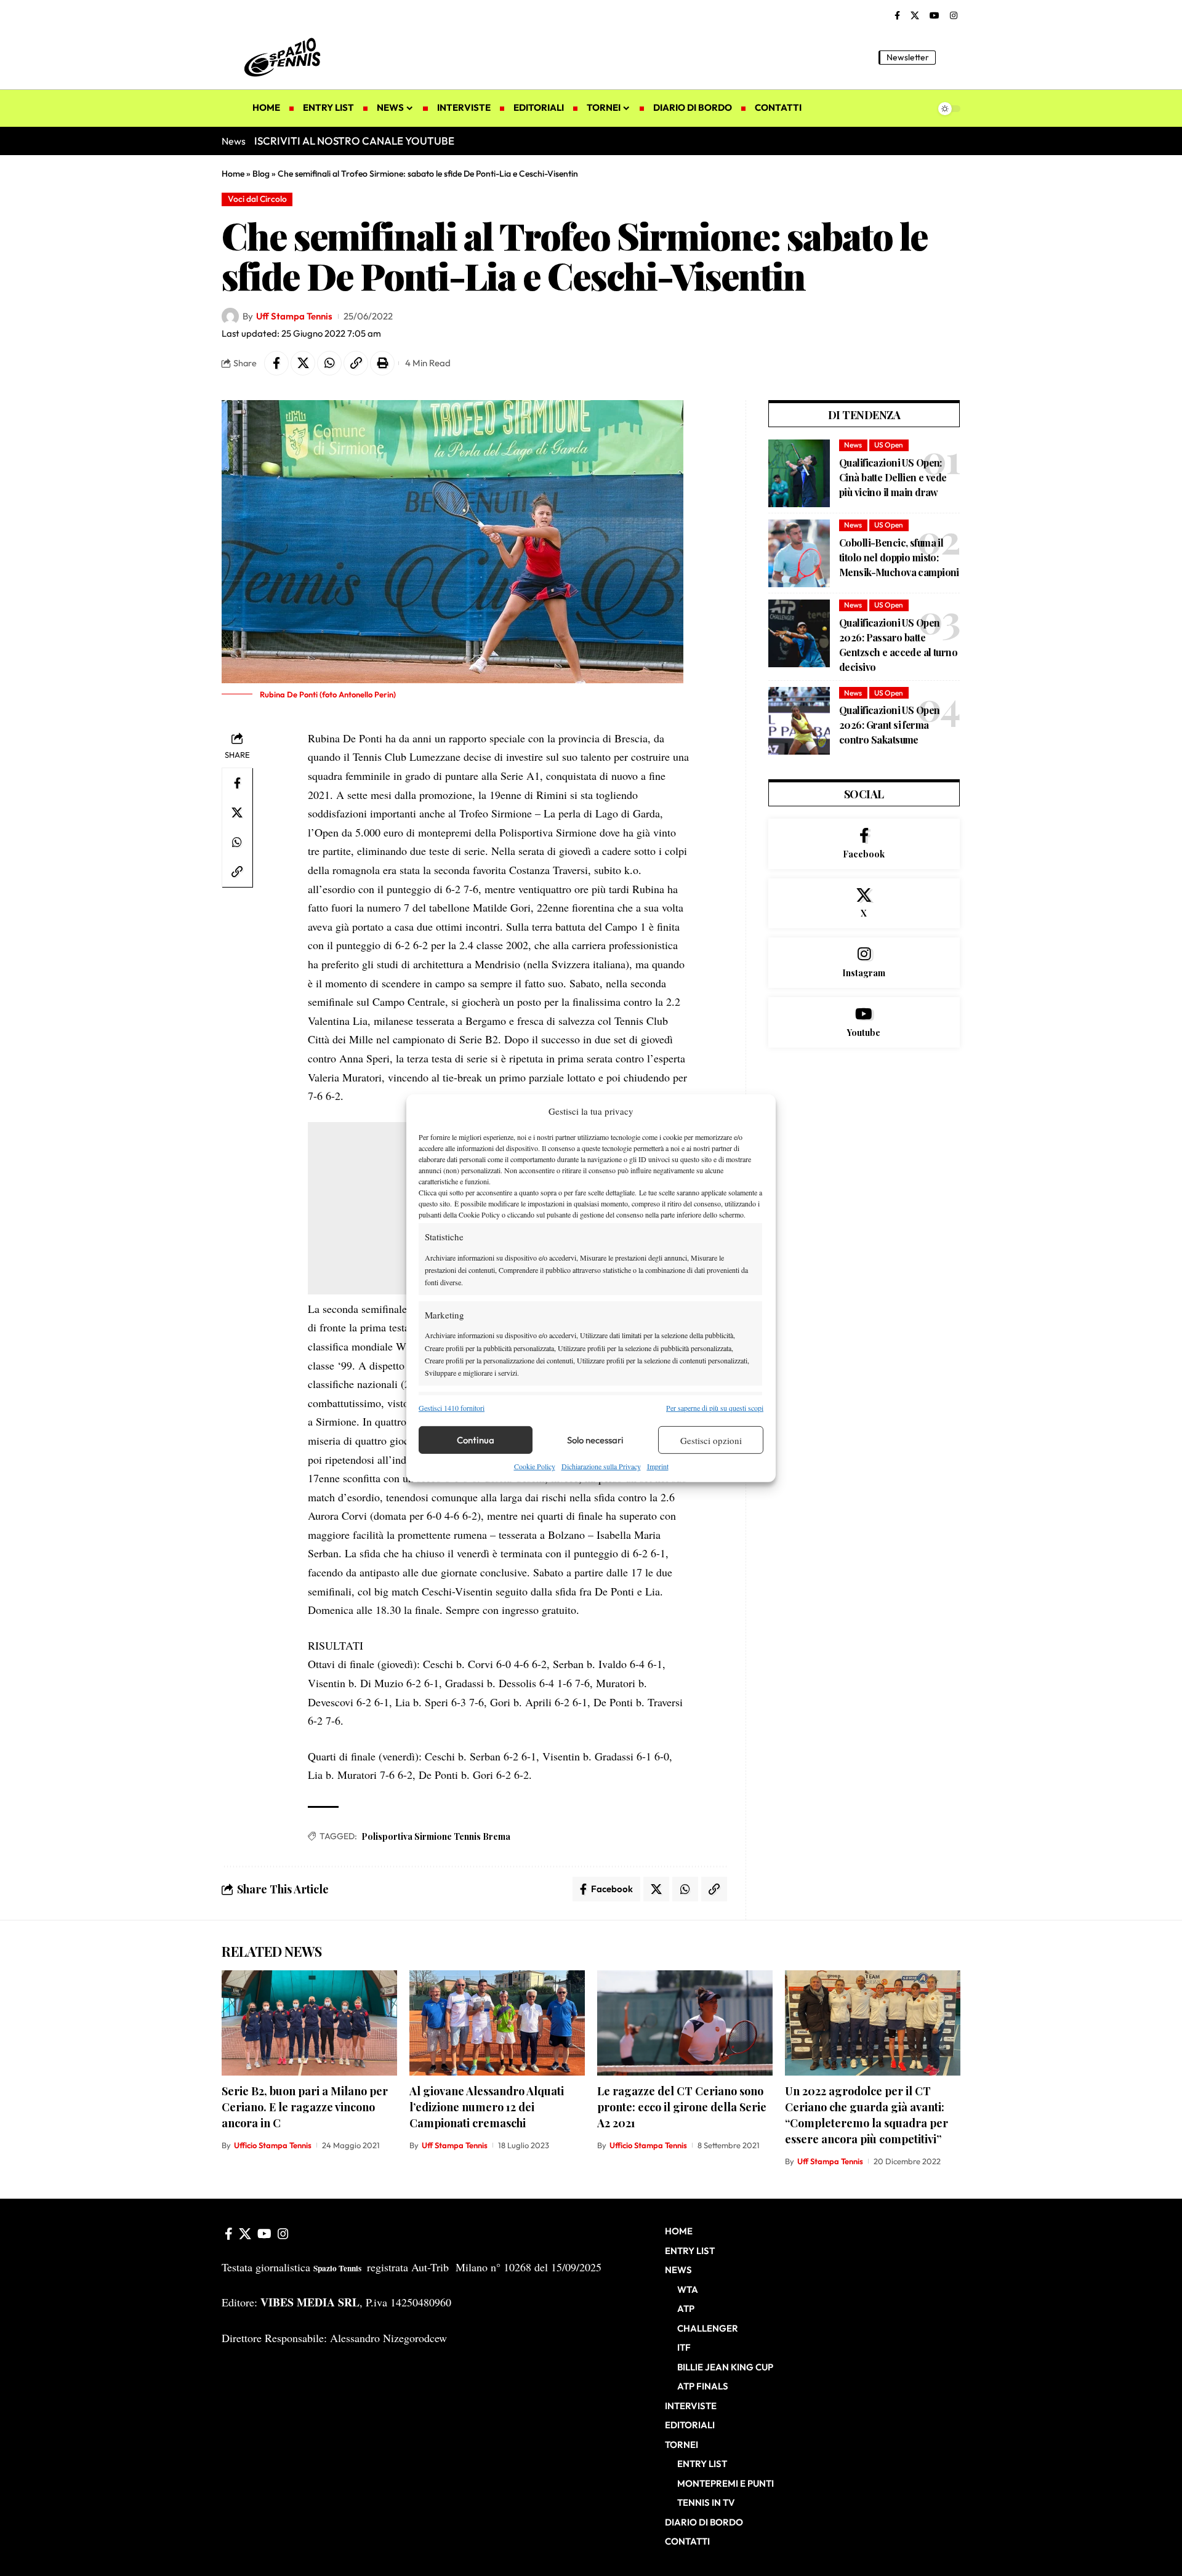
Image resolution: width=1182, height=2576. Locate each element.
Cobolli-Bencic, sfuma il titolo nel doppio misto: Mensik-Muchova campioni (899, 557)
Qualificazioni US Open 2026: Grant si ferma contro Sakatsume (889, 725)
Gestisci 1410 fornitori (452, 1408)
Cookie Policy (535, 1466)
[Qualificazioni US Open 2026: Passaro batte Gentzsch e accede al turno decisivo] (799, 633)
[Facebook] (897, 16)
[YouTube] (935, 16)
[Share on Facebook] (276, 363)
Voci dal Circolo (257, 199)
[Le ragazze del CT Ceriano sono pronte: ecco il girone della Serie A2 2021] (685, 2023)
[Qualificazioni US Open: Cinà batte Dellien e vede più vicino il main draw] (799, 473)
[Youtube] (864, 1022)
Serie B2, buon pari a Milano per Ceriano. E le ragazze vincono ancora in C (305, 2107)
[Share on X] (303, 363)
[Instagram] (954, 16)
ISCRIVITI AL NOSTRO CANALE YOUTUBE (354, 141)
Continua (476, 1440)
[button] (951, 57)
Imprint (658, 1466)
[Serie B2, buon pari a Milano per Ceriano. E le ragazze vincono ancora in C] (309, 2023)
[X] (915, 16)
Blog (261, 174)
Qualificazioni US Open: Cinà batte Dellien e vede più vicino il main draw (893, 477)
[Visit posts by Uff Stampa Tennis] (230, 316)
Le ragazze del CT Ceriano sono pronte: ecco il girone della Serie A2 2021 (682, 2107)
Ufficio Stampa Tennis (273, 2145)
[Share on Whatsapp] (329, 363)
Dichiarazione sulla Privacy (601, 1466)
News (853, 445)
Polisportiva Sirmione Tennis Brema (436, 1836)
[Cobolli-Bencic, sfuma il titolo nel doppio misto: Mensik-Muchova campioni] (799, 553)
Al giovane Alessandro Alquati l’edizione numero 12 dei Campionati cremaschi (487, 2107)
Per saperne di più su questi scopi (715, 1408)
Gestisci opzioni (711, 1440)
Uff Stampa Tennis (294, 316)
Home (233, 174)
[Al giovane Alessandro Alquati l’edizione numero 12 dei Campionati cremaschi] (497, 2023)
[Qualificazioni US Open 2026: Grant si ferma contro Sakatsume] (799, 721)
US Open (889, 445)
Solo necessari (595, 1440)
